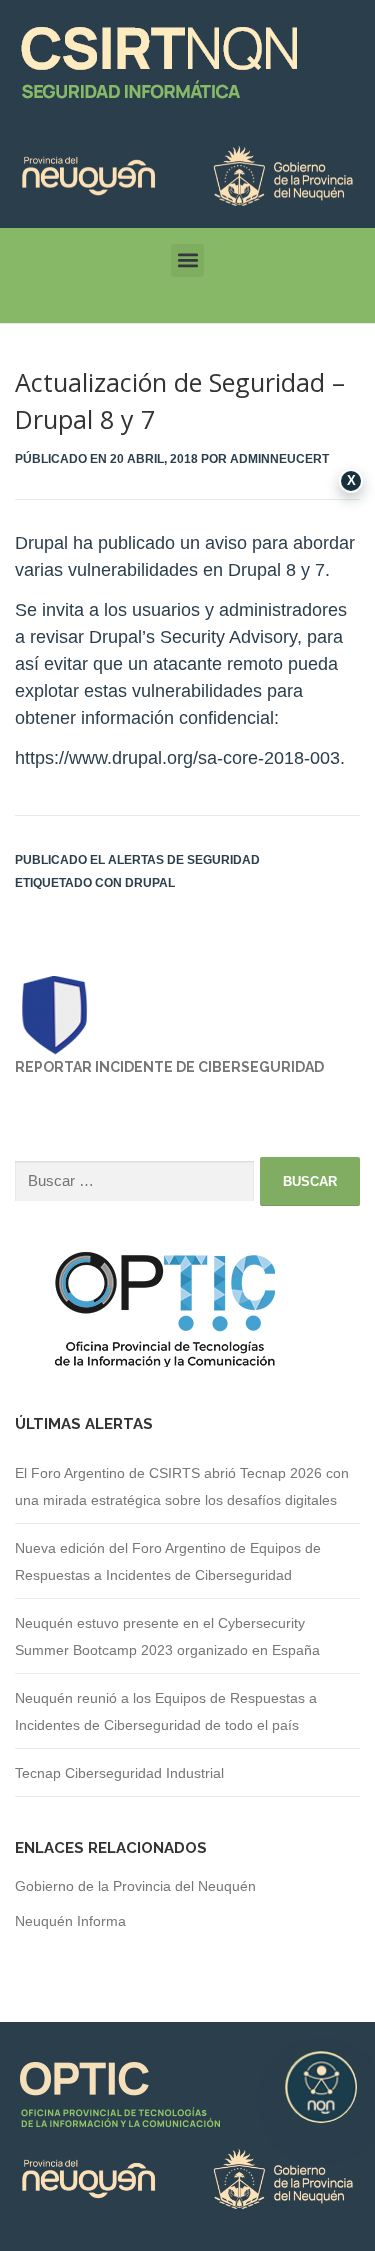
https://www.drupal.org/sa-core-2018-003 (177, 758)
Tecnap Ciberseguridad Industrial (119, 1773)
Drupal (150, 883)
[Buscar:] (134, 1181)
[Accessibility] (321, 2087)
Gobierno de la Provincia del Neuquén (135, 1886)
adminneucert (279, 459)
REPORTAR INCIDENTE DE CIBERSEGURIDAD (169, 1067)
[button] (187, 260)
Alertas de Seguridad (184, 860)
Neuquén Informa (70, 1921)
